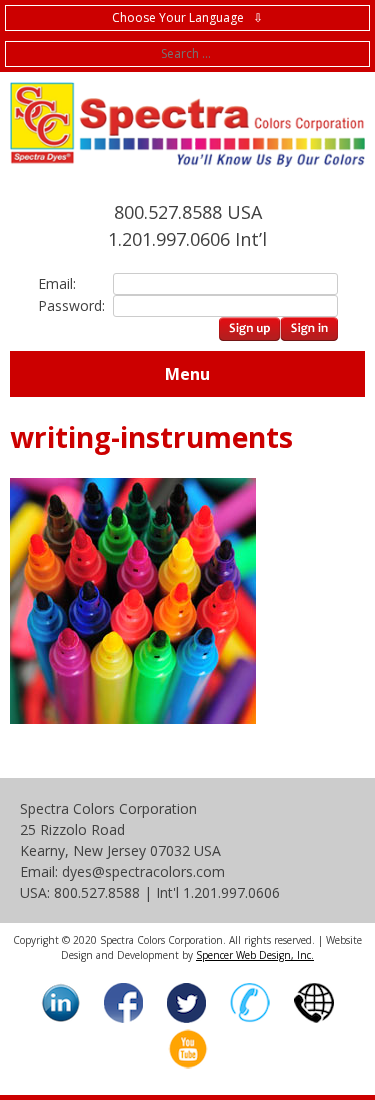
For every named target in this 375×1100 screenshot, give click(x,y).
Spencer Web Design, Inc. (255, 955)
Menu (187, 374)
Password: (68, 305)
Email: (57, 283)
